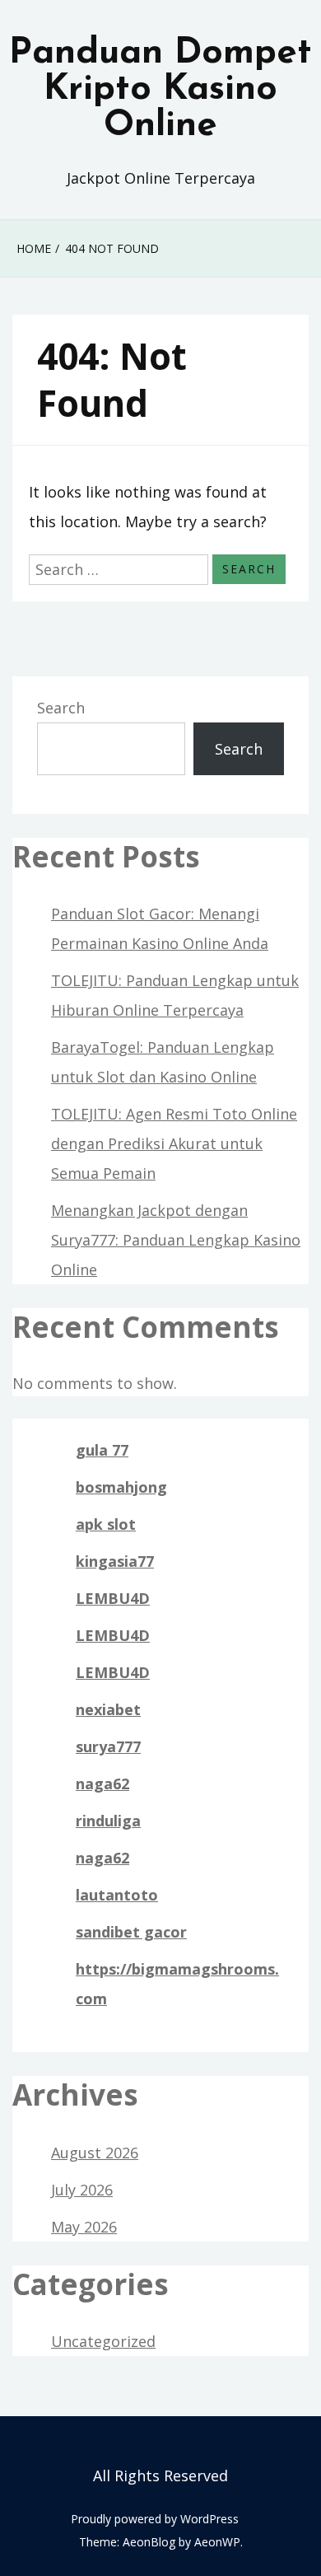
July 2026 (82, 2190)
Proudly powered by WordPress (155, 2519)
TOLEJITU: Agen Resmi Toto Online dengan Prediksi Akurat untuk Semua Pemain (174, 1143)
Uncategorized (103, 2341)
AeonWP (217, 2542)
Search (61, 708)
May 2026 (84, 2227)
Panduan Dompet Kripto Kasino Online (160, 90)
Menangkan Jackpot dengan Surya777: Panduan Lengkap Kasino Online (176, 1240)
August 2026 (95, 2153)
